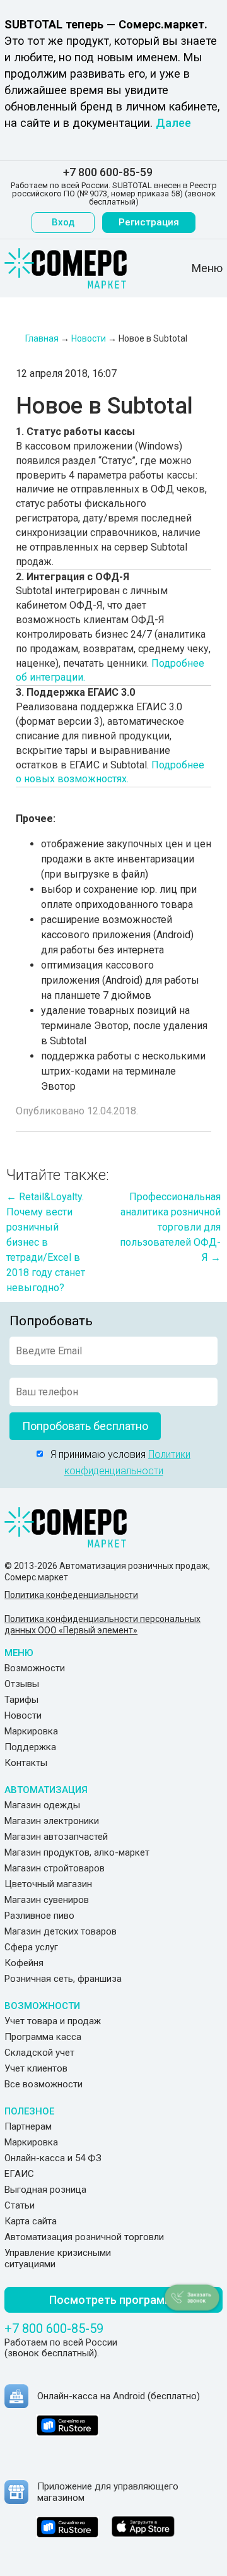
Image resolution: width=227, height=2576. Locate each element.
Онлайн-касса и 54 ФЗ (53, 2158)
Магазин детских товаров (61, 1931)
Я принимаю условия (117, 1463)
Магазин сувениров (47, 1900)
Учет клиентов (36, 2068)
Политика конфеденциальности (71, 1595)
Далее (173, 123)
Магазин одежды (42, 1805)
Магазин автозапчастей (56, 1837)
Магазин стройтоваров (55, 1868)
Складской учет (39, 2053)
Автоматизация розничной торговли (84, 2237)
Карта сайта (31, 2221)
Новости (23, 1715)
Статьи (20, 2205)
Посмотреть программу (114, 2300)
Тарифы (21, 1700)
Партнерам (28, 2126)
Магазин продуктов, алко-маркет (77, 1852)
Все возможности (44, 2084)
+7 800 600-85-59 (108, 172)
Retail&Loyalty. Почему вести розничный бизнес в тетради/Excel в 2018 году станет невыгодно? (46, 1242)
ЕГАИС (19, 2174)
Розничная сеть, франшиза (63, 1979)
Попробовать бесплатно (85, 1426)
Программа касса (43, 2037)
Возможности (35, 1668)
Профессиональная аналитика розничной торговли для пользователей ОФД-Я (170, 1227)
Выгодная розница (45, 2190)
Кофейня (24, 1963)
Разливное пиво (39, 1916)
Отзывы (22, 1684)
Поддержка (30, 1747)
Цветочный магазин (48, 1884)
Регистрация (149, 222)
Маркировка (31, 1731)
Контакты (26, 1763)
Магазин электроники (52, 1821)
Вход (63, 222)
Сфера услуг (31, 1947)
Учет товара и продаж (53, 2021)
